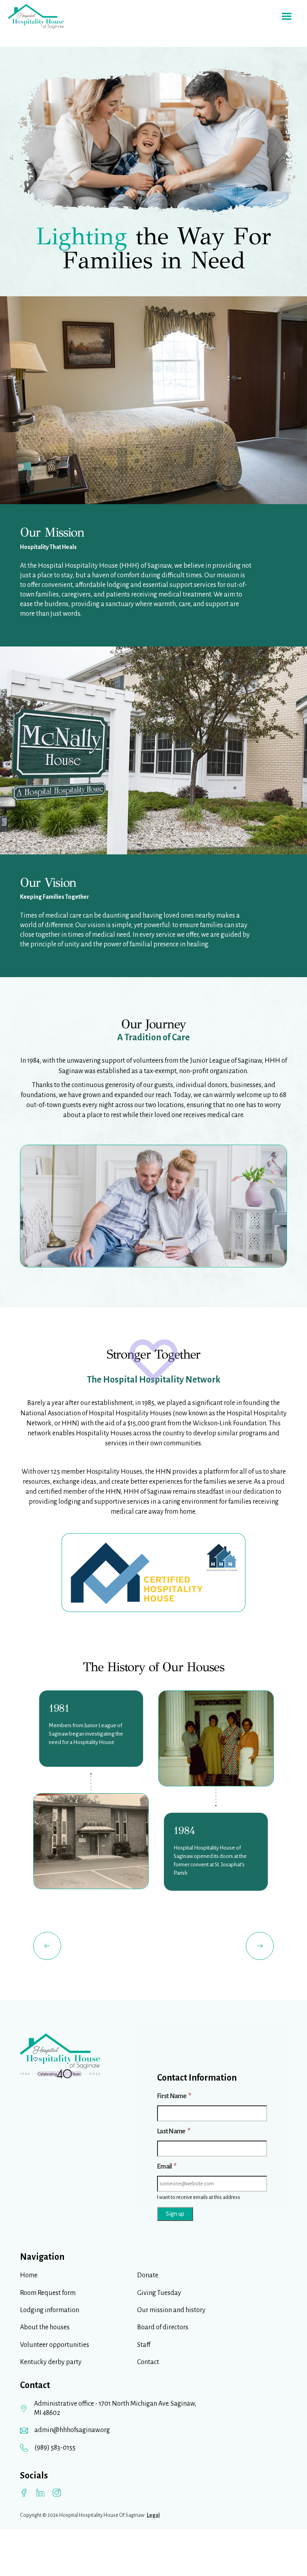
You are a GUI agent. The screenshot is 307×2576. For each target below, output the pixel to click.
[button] (287, 16)
